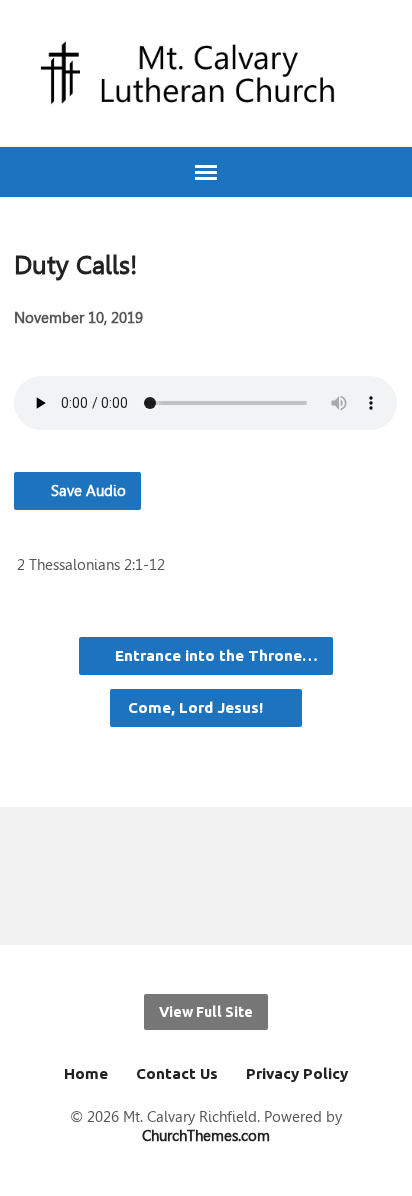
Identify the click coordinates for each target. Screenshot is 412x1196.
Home (86, 1073)
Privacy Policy (297, 1073)
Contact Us (177, 1073)
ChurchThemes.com (206, 1135)
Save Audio (86, 490)
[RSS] (240, 876)
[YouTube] (206, 876)
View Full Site (206, 1012)
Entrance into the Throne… (214, 655)
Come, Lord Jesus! (197, 707)
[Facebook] (172, 876)
